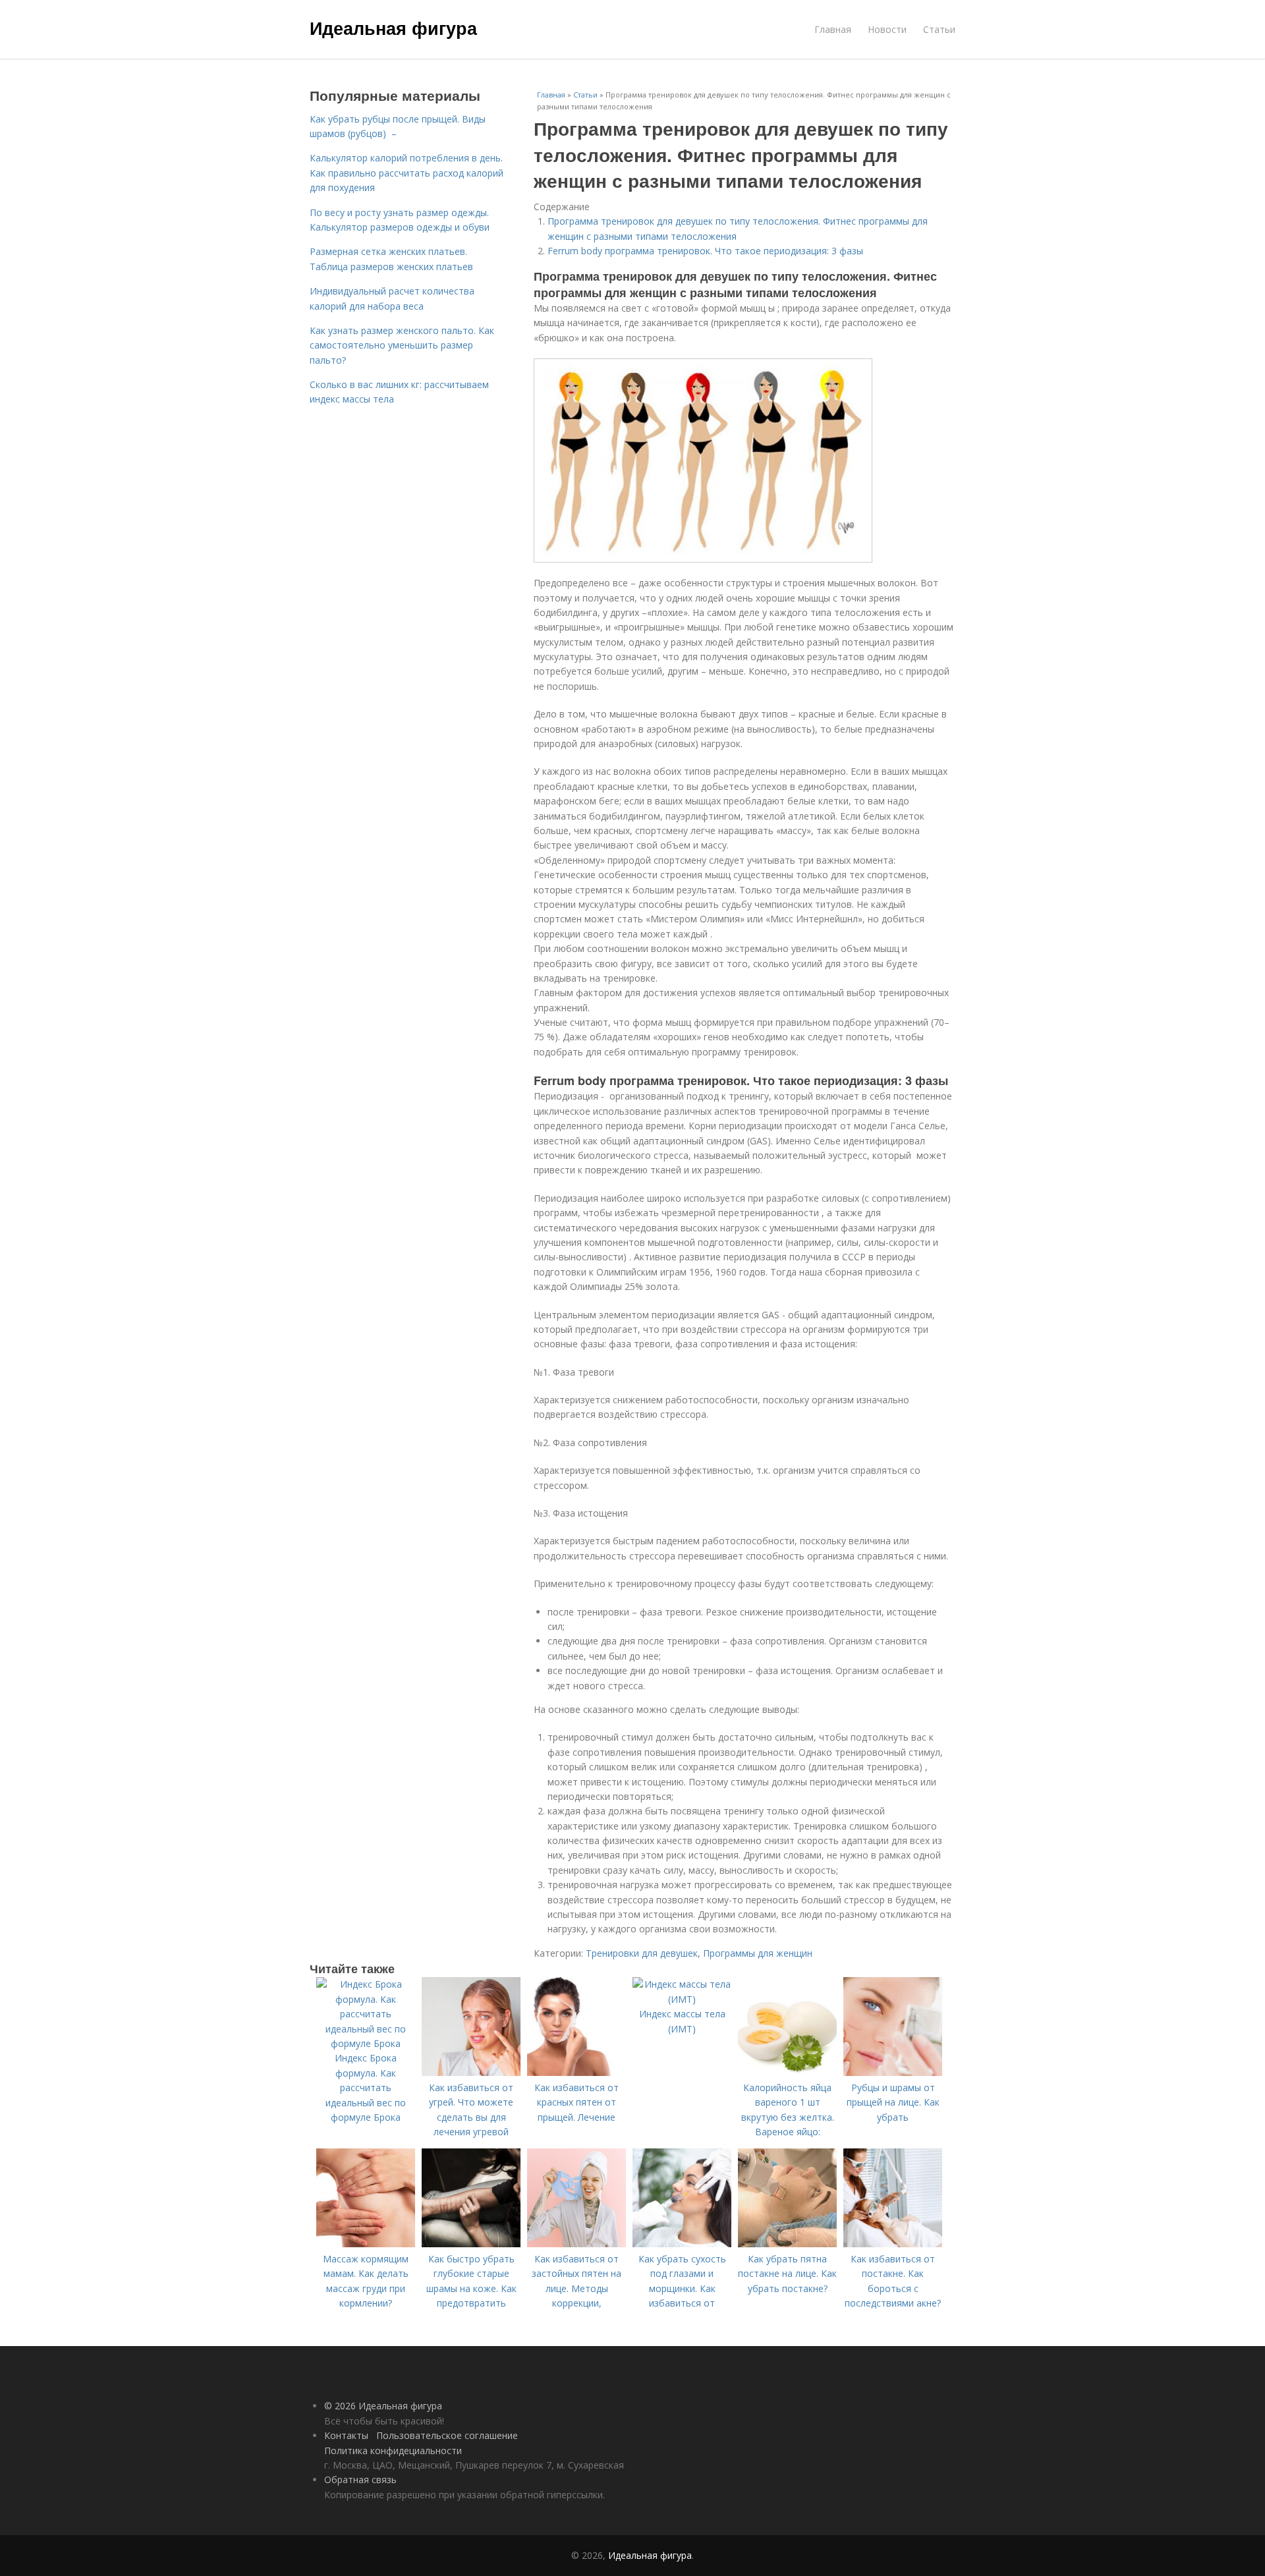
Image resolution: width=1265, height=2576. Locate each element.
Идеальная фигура (393, 28)
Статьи (939, 29)
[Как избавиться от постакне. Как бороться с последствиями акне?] (893, 2244)
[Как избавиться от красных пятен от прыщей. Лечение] (576, 2072)
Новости (887, 29)
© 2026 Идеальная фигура (383, 2406)
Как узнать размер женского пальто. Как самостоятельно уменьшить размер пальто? (402, 345)
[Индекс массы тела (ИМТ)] (682, 1999)
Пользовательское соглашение (447, 2435)
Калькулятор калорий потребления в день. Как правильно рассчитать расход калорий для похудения (407, 173)
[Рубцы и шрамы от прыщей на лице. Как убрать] (893, 2072)
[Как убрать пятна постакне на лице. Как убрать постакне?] (787, 2244)
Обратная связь (360, 2479)
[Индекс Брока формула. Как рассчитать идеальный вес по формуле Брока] (366, 2043)
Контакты (346, 2435)
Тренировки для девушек (642, 1953)
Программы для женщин (758, 1953)
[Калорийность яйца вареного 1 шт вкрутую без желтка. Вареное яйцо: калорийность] (787, 2072)
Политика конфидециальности (393, 2450)
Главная (833, 29)
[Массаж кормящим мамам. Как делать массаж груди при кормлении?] (366, 2244)
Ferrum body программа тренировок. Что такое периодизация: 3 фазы (705, 251)
